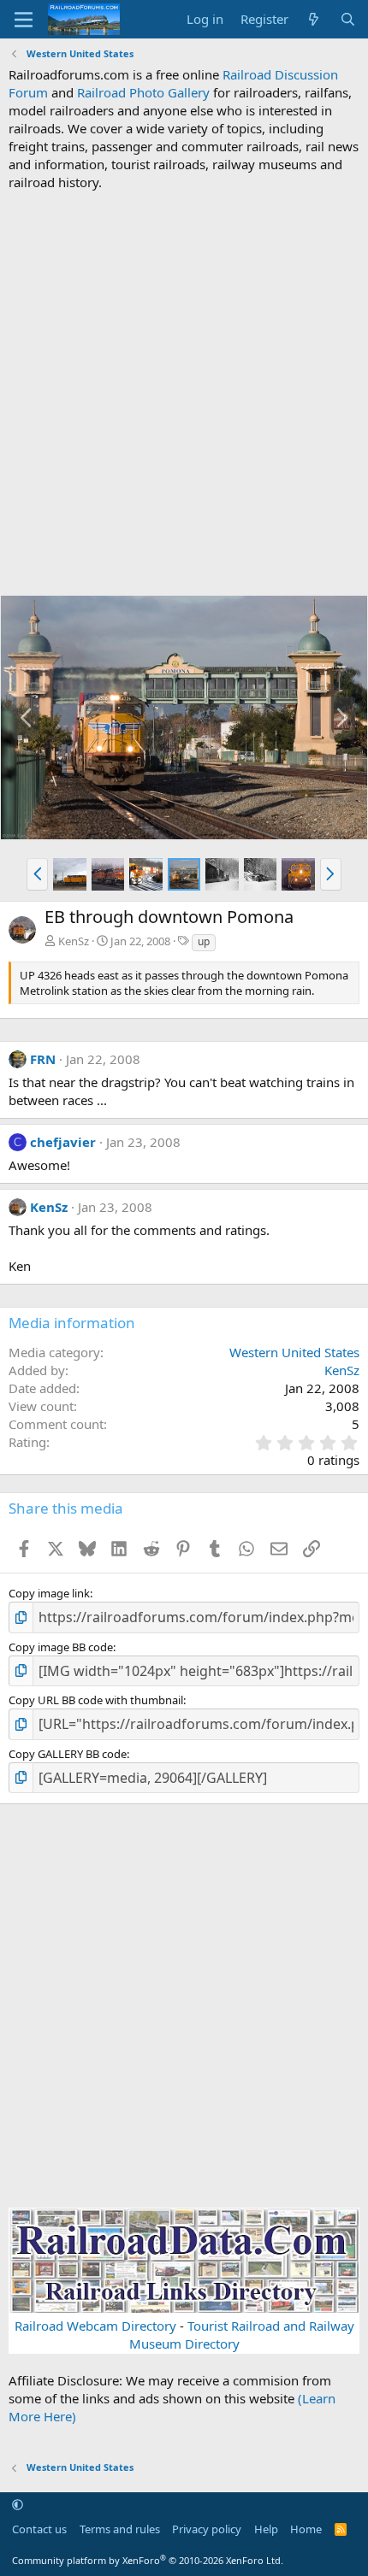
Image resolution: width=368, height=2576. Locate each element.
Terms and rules (120, 2529)
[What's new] (314, 19)
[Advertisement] (184, 393)
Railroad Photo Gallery (143, 92)
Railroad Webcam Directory (95, 2326)
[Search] (348, 19)
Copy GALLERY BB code (68, 1754)
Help (266, 2529)
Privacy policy (207, 2529)
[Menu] (24, 20)
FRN (43, 1059)
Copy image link (49, 1593)
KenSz (74, 941)
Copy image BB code (61, 1647)
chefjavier (63, 1142)
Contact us (39, 2529)
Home (306, 2529)
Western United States (294, 1352)
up (204, 941)
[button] (37, 874)
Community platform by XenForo (148, 2560)
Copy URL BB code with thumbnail (96, 1700)
